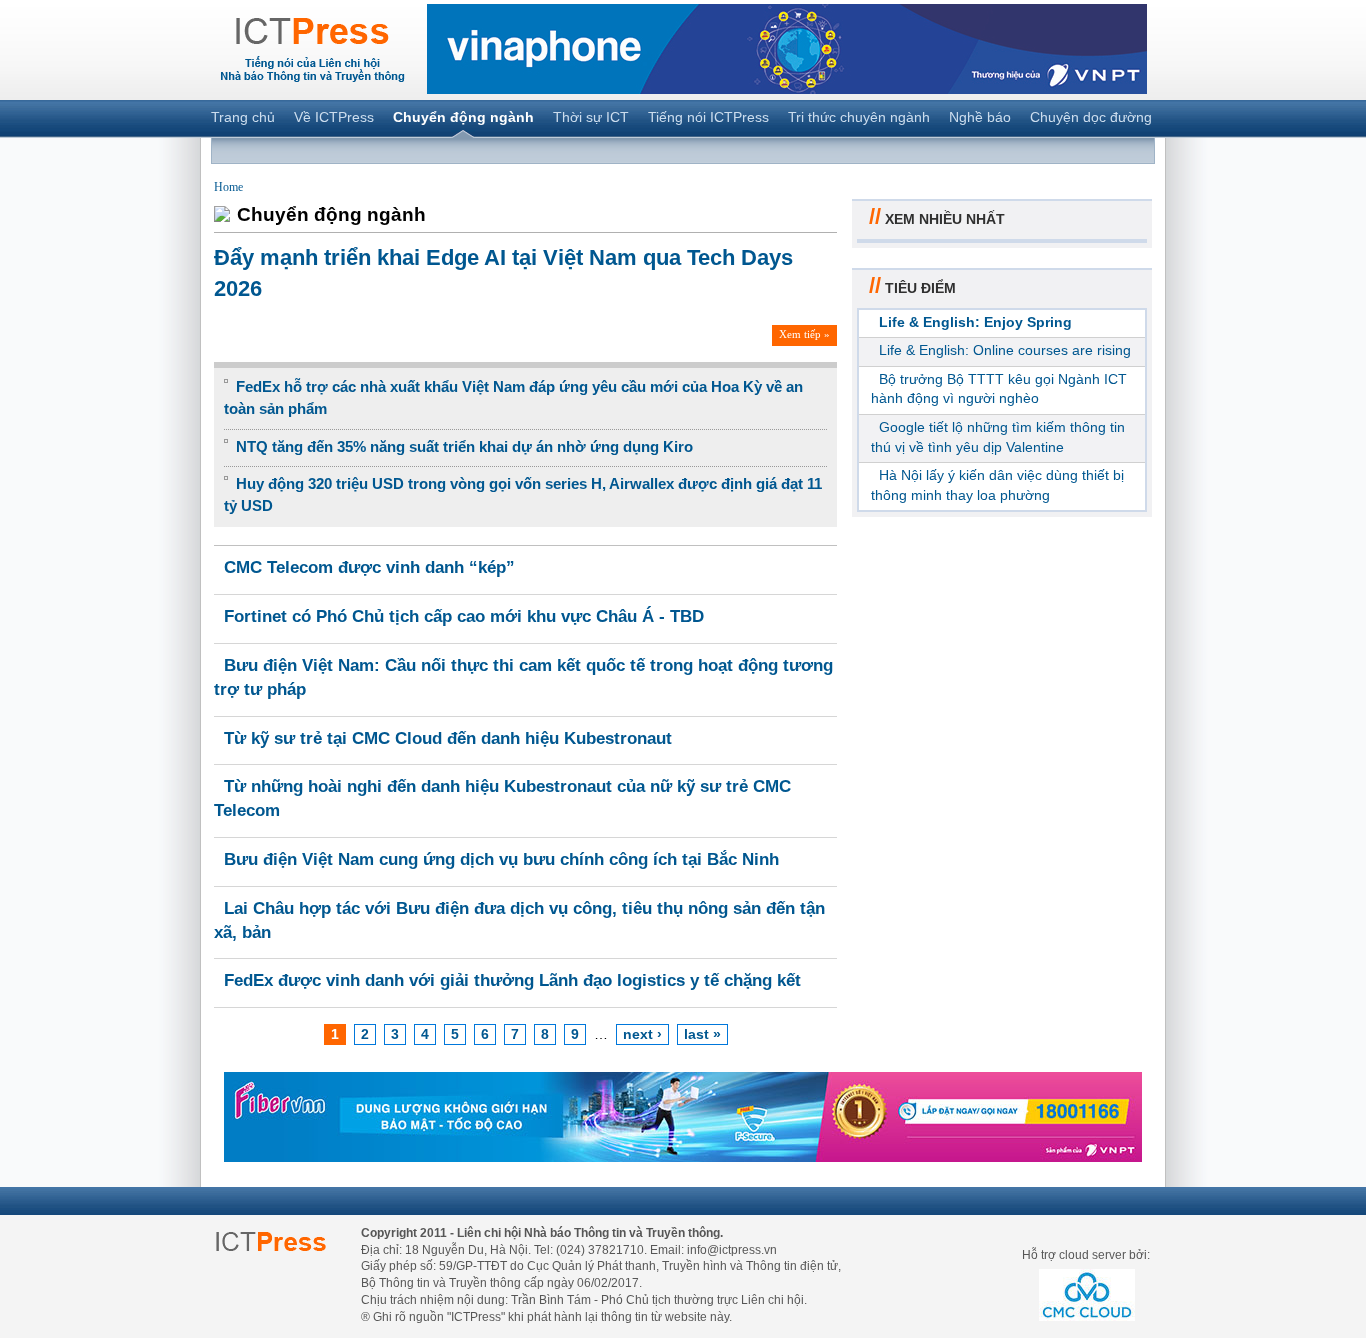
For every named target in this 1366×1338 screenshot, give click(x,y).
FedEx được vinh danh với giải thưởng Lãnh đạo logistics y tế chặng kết (512, 980)
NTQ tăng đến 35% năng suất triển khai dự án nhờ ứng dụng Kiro (464, 446)
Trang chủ (243, 117)
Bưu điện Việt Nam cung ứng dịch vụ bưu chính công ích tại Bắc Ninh (501, 859)
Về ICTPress (334, 117)
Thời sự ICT (591, 117)
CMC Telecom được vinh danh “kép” (369, 567)
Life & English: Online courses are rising (1005, 350)
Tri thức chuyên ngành (859, 117)
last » (702, 1034)
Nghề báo (980, 117)
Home (228, 187)
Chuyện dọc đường (1091, 117)
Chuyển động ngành (463, 117)
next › (642, 1034)
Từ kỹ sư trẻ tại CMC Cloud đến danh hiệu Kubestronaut (448, 738)
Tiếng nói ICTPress (708, 117)
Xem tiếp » (804, 334)
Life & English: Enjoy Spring (975, 322)
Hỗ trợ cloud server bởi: (1086, 1255)
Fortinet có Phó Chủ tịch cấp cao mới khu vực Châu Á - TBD (464, 616)
